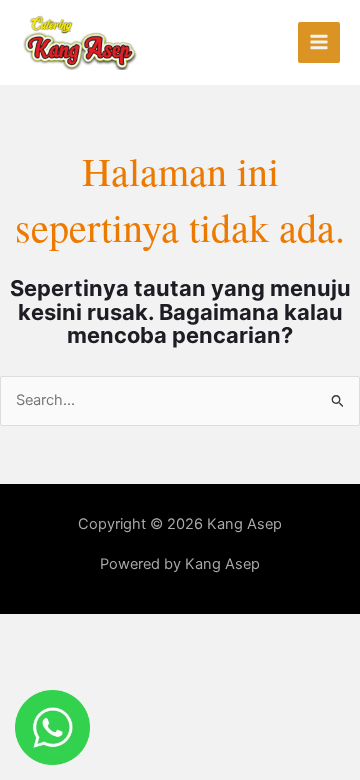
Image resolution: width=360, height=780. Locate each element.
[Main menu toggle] (319, 43)
